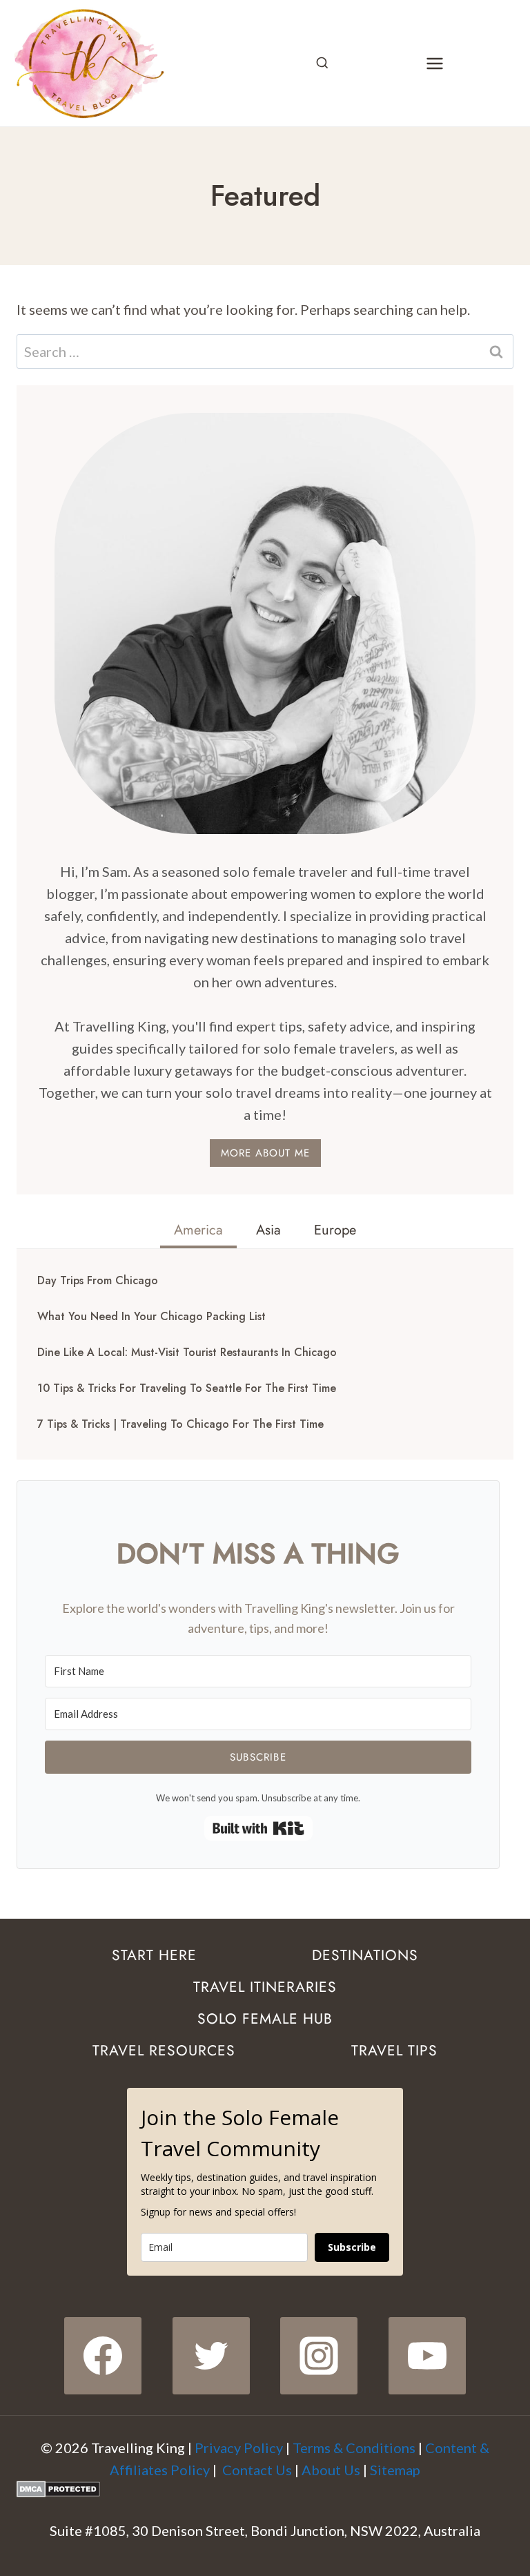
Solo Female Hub (265, 2019)
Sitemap (395, 2470)
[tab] (198, 1232)
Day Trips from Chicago (98, 1281)
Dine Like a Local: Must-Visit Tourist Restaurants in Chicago (187, 1353)
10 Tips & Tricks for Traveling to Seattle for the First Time (187, 1388)
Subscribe (352, 2247)
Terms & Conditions (354, 2448)
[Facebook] (103, 2356)
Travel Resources (164, 2051)
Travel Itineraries (265, 1987)
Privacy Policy (239, 2448)
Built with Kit (258, 1828)
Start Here (154, 1955)
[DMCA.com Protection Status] (265, 2489)
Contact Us (257, 2470)
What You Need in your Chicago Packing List (151, 1317)
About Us (331, 2470)
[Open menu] (434, 63)
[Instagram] (319, 2356)
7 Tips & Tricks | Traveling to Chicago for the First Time (180, 1424)
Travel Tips (394, 2051)
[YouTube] (427, 2356)
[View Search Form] (322, 64)
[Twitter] (211, 2356)
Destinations (365, 1955)
